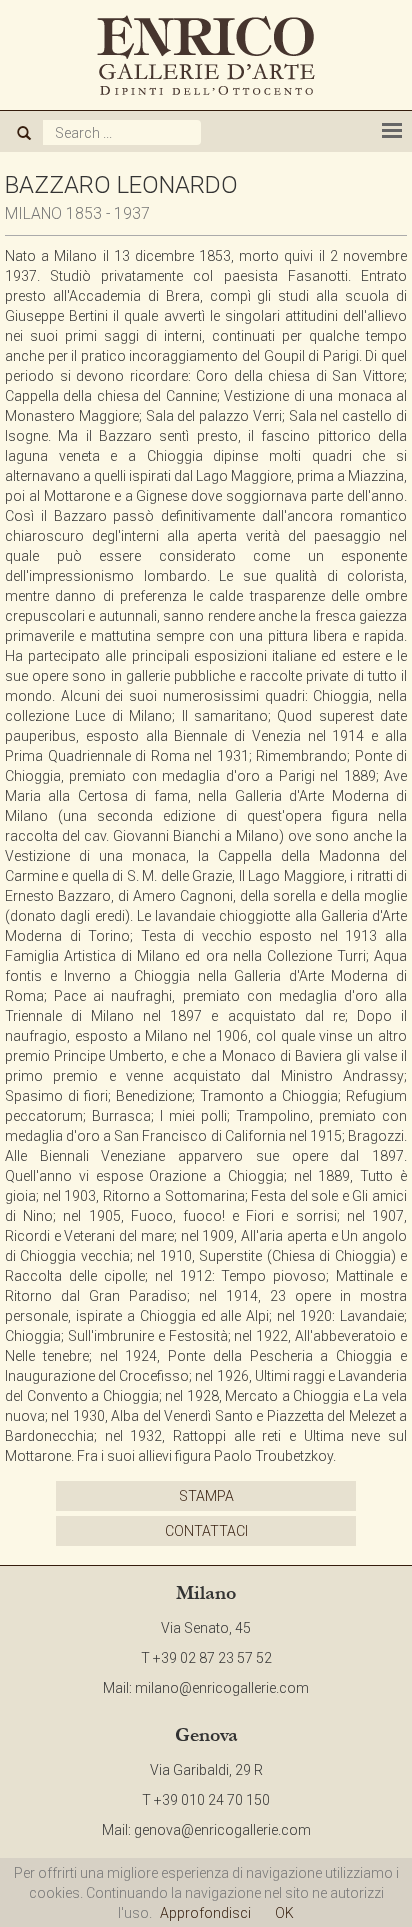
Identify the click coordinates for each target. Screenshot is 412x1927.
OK (284, 1913)
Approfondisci (205, 1913)
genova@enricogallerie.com (222, 1830)
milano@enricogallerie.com (222, 1688)
